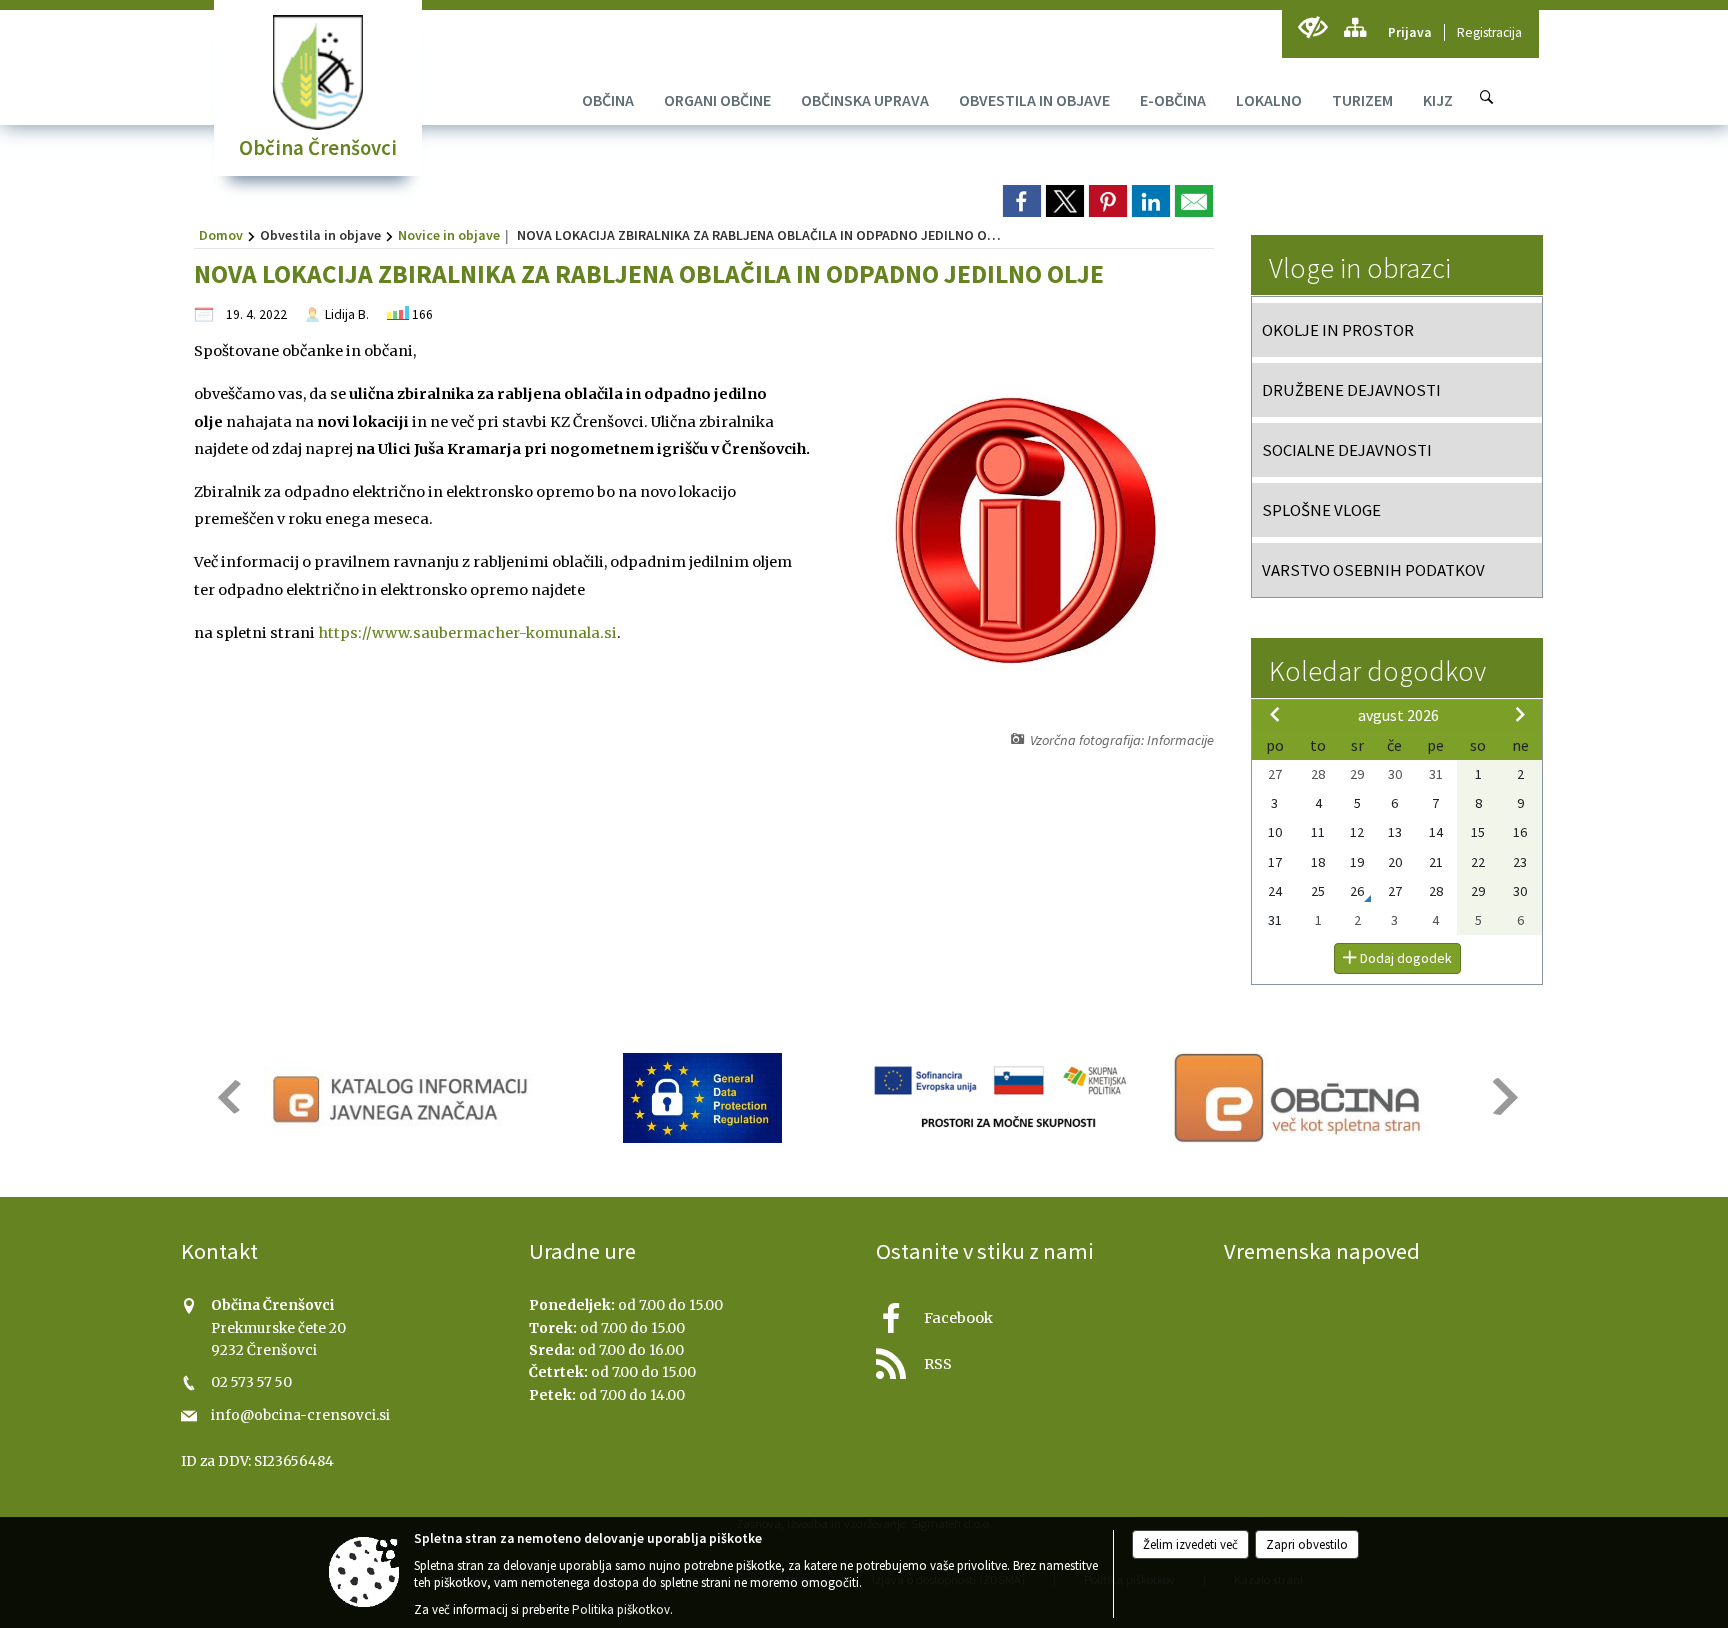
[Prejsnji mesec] (1275, 714)
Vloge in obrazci (1360, 268)
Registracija (1489, 32)
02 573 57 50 (251, 1382)
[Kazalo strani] (1354, 27)
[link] (1022, 201)
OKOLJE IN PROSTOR (1338, 330)
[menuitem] (608, 100)
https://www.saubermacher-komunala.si (467, 633)
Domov (221, 235)
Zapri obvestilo (1307, 1544)
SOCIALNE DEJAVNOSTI (1347, 450)
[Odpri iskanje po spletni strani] (1487, 97)
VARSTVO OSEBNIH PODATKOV (1373, 570)
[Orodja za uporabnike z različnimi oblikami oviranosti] (1312, 27)
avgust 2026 (1398, 715)
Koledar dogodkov (1377, 671)
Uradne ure (582, 1251)
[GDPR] (703, 1098)
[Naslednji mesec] (1520, 714)
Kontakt (219, 1251)
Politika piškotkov (621, 1609)
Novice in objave (449, 235)
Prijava (1410, 32)
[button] (227, 1096)
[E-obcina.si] (1300, 1098)
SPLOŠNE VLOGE (1321, 510)
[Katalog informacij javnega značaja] (403, 1098)
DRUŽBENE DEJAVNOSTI (1351, 390)
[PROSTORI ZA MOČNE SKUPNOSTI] (1002, 1098)
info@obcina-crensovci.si (300, 1415)
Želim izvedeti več (1190, 1544)
